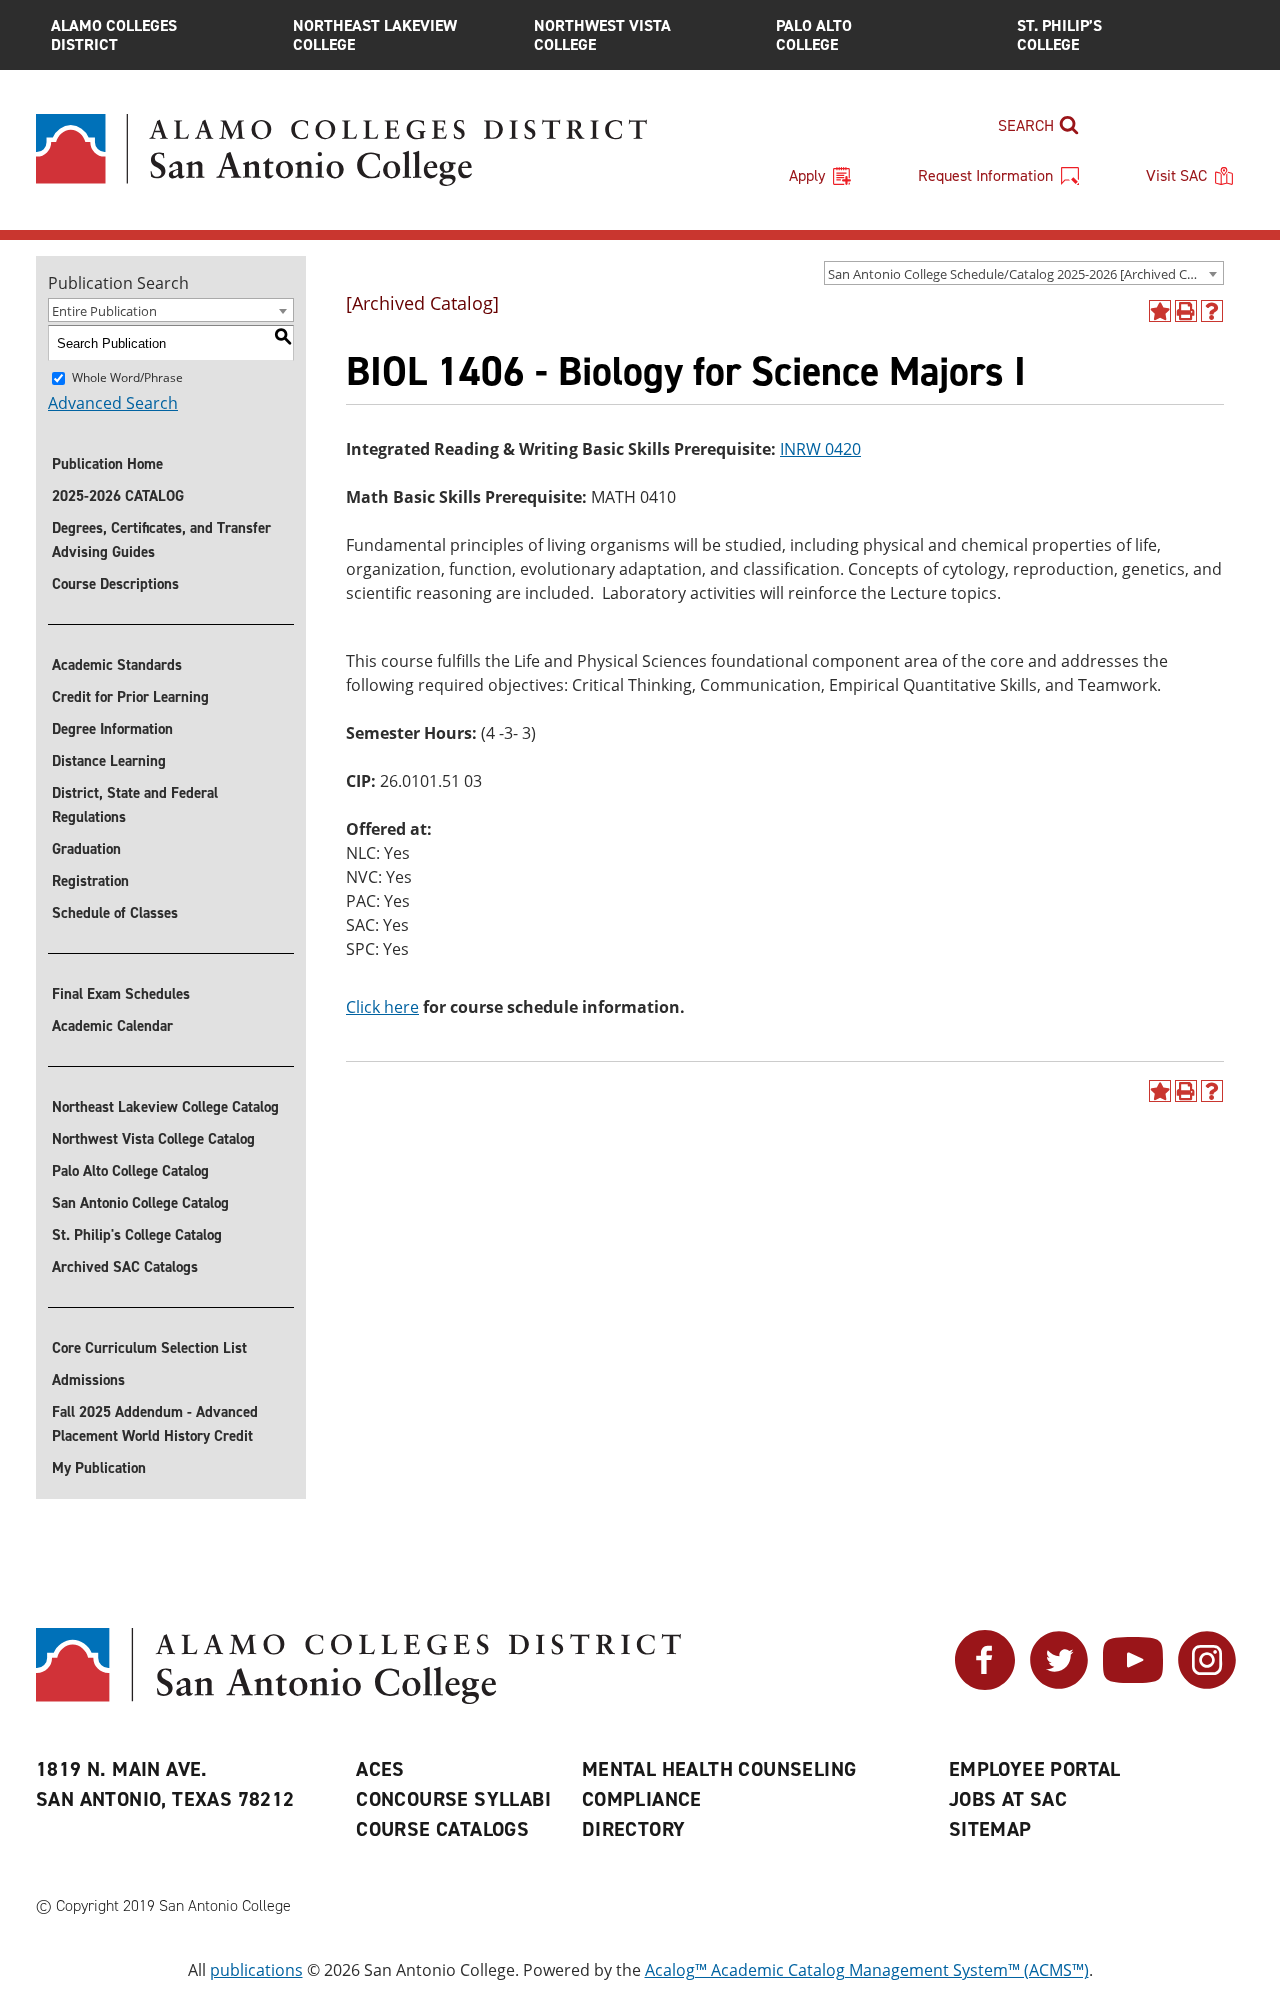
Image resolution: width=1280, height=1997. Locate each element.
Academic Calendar (112, 1026)
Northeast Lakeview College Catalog (165, 1107)
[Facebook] (985, 1684)
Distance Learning (109, 761)
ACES (380, 1769)
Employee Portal (1035, 1769)
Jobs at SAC (1008, 1799)
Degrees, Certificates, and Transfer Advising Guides (161, 540)
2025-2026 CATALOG (118, 496)
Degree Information (112, 729)
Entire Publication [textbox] (104, 311)
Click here (382, 1007)
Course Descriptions (115, 584)
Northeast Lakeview (375, 35)
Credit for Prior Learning (130, 697)
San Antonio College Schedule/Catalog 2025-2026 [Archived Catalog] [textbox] (1025, 274)
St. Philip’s (1059, 35)
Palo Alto (814, 35)
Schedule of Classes (115, 913)
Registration (90, 881)
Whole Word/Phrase (127, 377)
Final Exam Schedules (121, 994)
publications (256, 1970)
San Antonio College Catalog (140, 1203)
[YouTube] (1133, 1684)
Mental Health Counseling (719, 1769)
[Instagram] (1207, 1684)
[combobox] (1024, 273)
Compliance (642, 1799)
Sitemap (990, 1829)
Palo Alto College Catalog (130, 1171)
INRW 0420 (820, 449)
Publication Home (107, 464)
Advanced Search (113, 403)
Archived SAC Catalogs (125, 1267)
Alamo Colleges (114, 35)
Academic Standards (117, 665)
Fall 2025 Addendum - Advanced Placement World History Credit (155, 1424)
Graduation (86, 849)
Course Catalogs (442, 1829)
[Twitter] (1059, 1684)
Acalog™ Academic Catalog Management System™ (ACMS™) (867, 1970)
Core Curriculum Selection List (149, 1348)
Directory (634, 1829)
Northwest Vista (602, 35)
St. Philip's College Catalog (137, 1235)
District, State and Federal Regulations (135, 805)
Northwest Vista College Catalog (153, 1139)
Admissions (88, 1380)
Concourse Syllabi (453, 1799)
